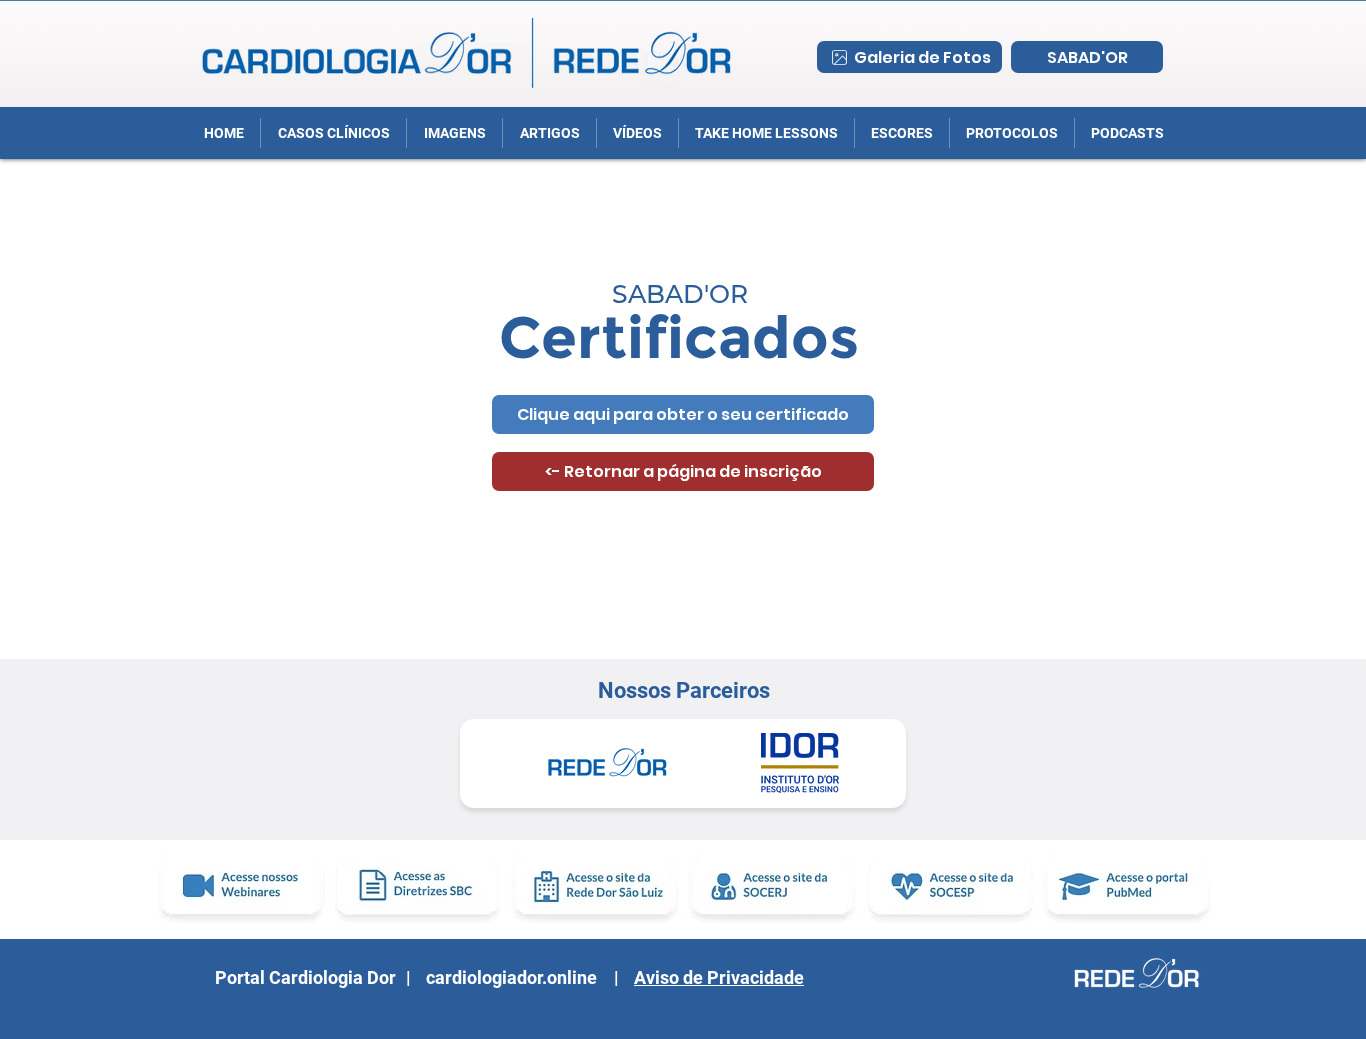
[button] (1011, 133)
